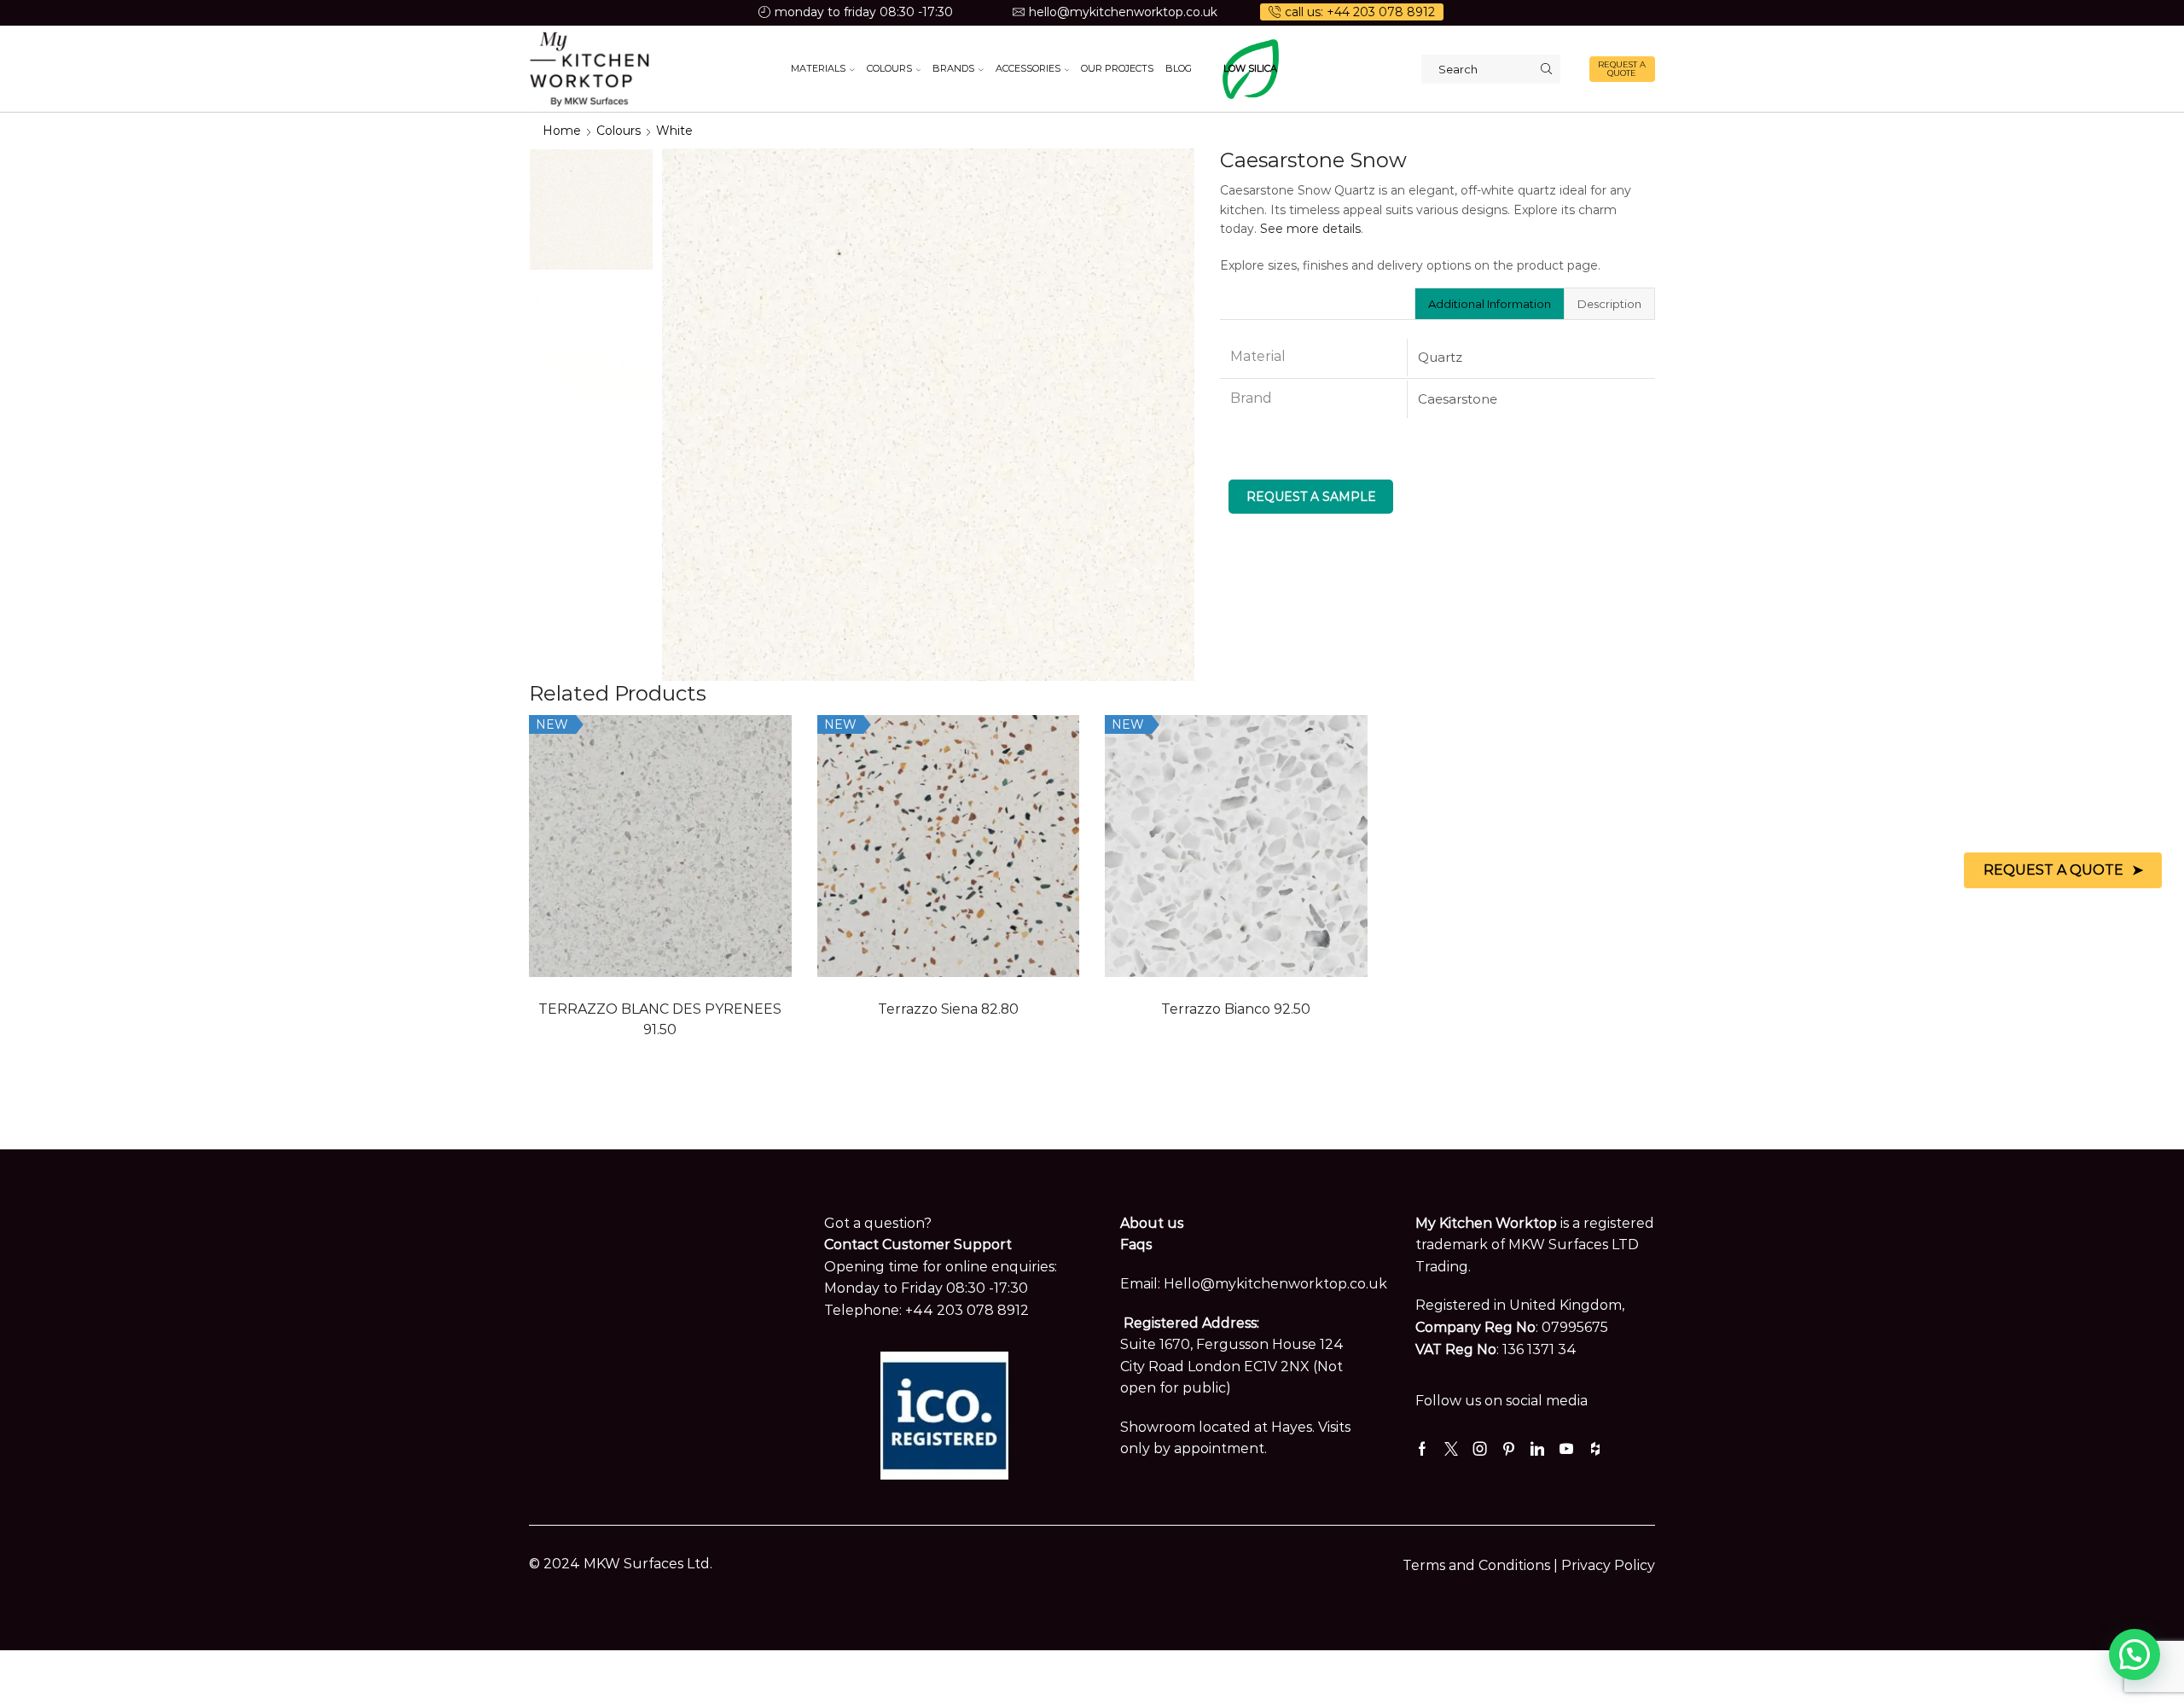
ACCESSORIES (1028, 68)
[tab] (1489, 304)
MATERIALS (818, 68)
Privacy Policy (1608, 1565)
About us (1152, 1223)
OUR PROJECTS (1117, 68)
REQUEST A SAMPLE (1311, 497)
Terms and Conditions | (1482, 1565)
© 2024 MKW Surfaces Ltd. (621, 1564)
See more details (1310, 229)
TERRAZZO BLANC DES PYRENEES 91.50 (660, 1019)
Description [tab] (1609, 304)
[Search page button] (1546, 69)
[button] (2135, 1655)
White (674, 131)
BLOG (1179, 68)
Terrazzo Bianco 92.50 (1236, 1009)
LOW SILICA (1250, 68)
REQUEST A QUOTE (1622, 69)
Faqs (1136, 1245)
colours (619, 131)
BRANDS (953, 68)
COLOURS (889, 68)
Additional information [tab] (1490, 304)
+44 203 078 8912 (967, 1310)
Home (562, 131)
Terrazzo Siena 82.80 (948, 1009)
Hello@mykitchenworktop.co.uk (1275, 1284)
